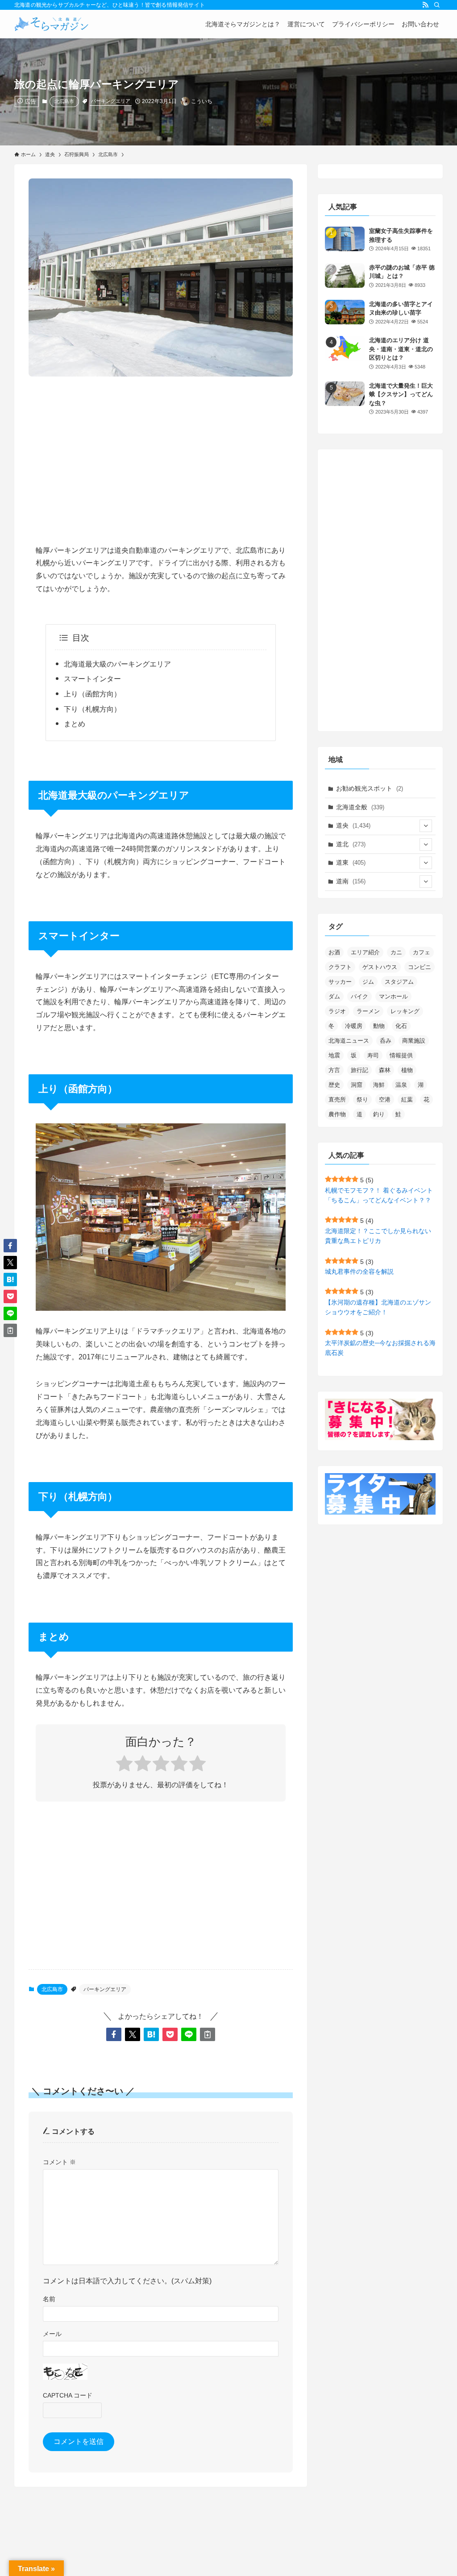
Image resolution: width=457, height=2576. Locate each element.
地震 (334, 1055)
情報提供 (401, 1055)
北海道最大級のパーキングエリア (117, 664)
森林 (385, 1070)
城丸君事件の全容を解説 (359, 1271)
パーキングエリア (111, 101)
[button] (114, 2034)
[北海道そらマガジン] (52, 24)
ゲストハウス (380, 967)
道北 (351, 844)
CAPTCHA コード (68, 2395)
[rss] (425, 5)
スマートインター (92, 679)
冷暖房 (354, 1026)
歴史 (334, 1085)
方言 (334, 1070)
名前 (49, 2299)
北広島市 (64, 101)
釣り (379, 1114)
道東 (351, 862)
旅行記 (359, 1070)
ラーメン (368, 1011)
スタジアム (399, 982)
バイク (359, 996)
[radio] (124, 1765)
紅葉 (407, 1100)
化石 (401, 1026)
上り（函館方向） (92, 694)
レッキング (405, 1011)
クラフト (340, 967)
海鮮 (379, 1085)
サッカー (340, 982)
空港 (385, 1100)
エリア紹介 (365, 952)
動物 (379, 1026)
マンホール (393, 996)
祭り (362, 1100)
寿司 (373, 1055)
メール (52, 2334)
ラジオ (337, 1011)
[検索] (437, 5)
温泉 (401, 1085)
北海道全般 (360, 807)
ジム (368, 982)
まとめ (75, 724)
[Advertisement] (161, 453)
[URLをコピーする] (208, 2034)
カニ (396, 952)
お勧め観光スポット (370, 788)
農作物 (337, 1114)
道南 (351, 881)
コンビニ (420, 967)
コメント (59, 2162)
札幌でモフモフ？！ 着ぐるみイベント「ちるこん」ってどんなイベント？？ (379, 1195)
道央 (353, 825)
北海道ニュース (349, 1041)
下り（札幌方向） (92, 709)
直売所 (337, 1100)
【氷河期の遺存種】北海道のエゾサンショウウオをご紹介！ (378, 1307)
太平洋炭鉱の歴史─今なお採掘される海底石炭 (380, 1348)
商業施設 (414, 1041)
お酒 (334, 952)
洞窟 (357, 1085)
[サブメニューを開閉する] (426, 826)
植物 (407, 1070)
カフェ (422, 952)
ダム (334, 996)
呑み (386, 1041)
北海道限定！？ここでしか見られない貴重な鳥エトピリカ (378, 1236)
